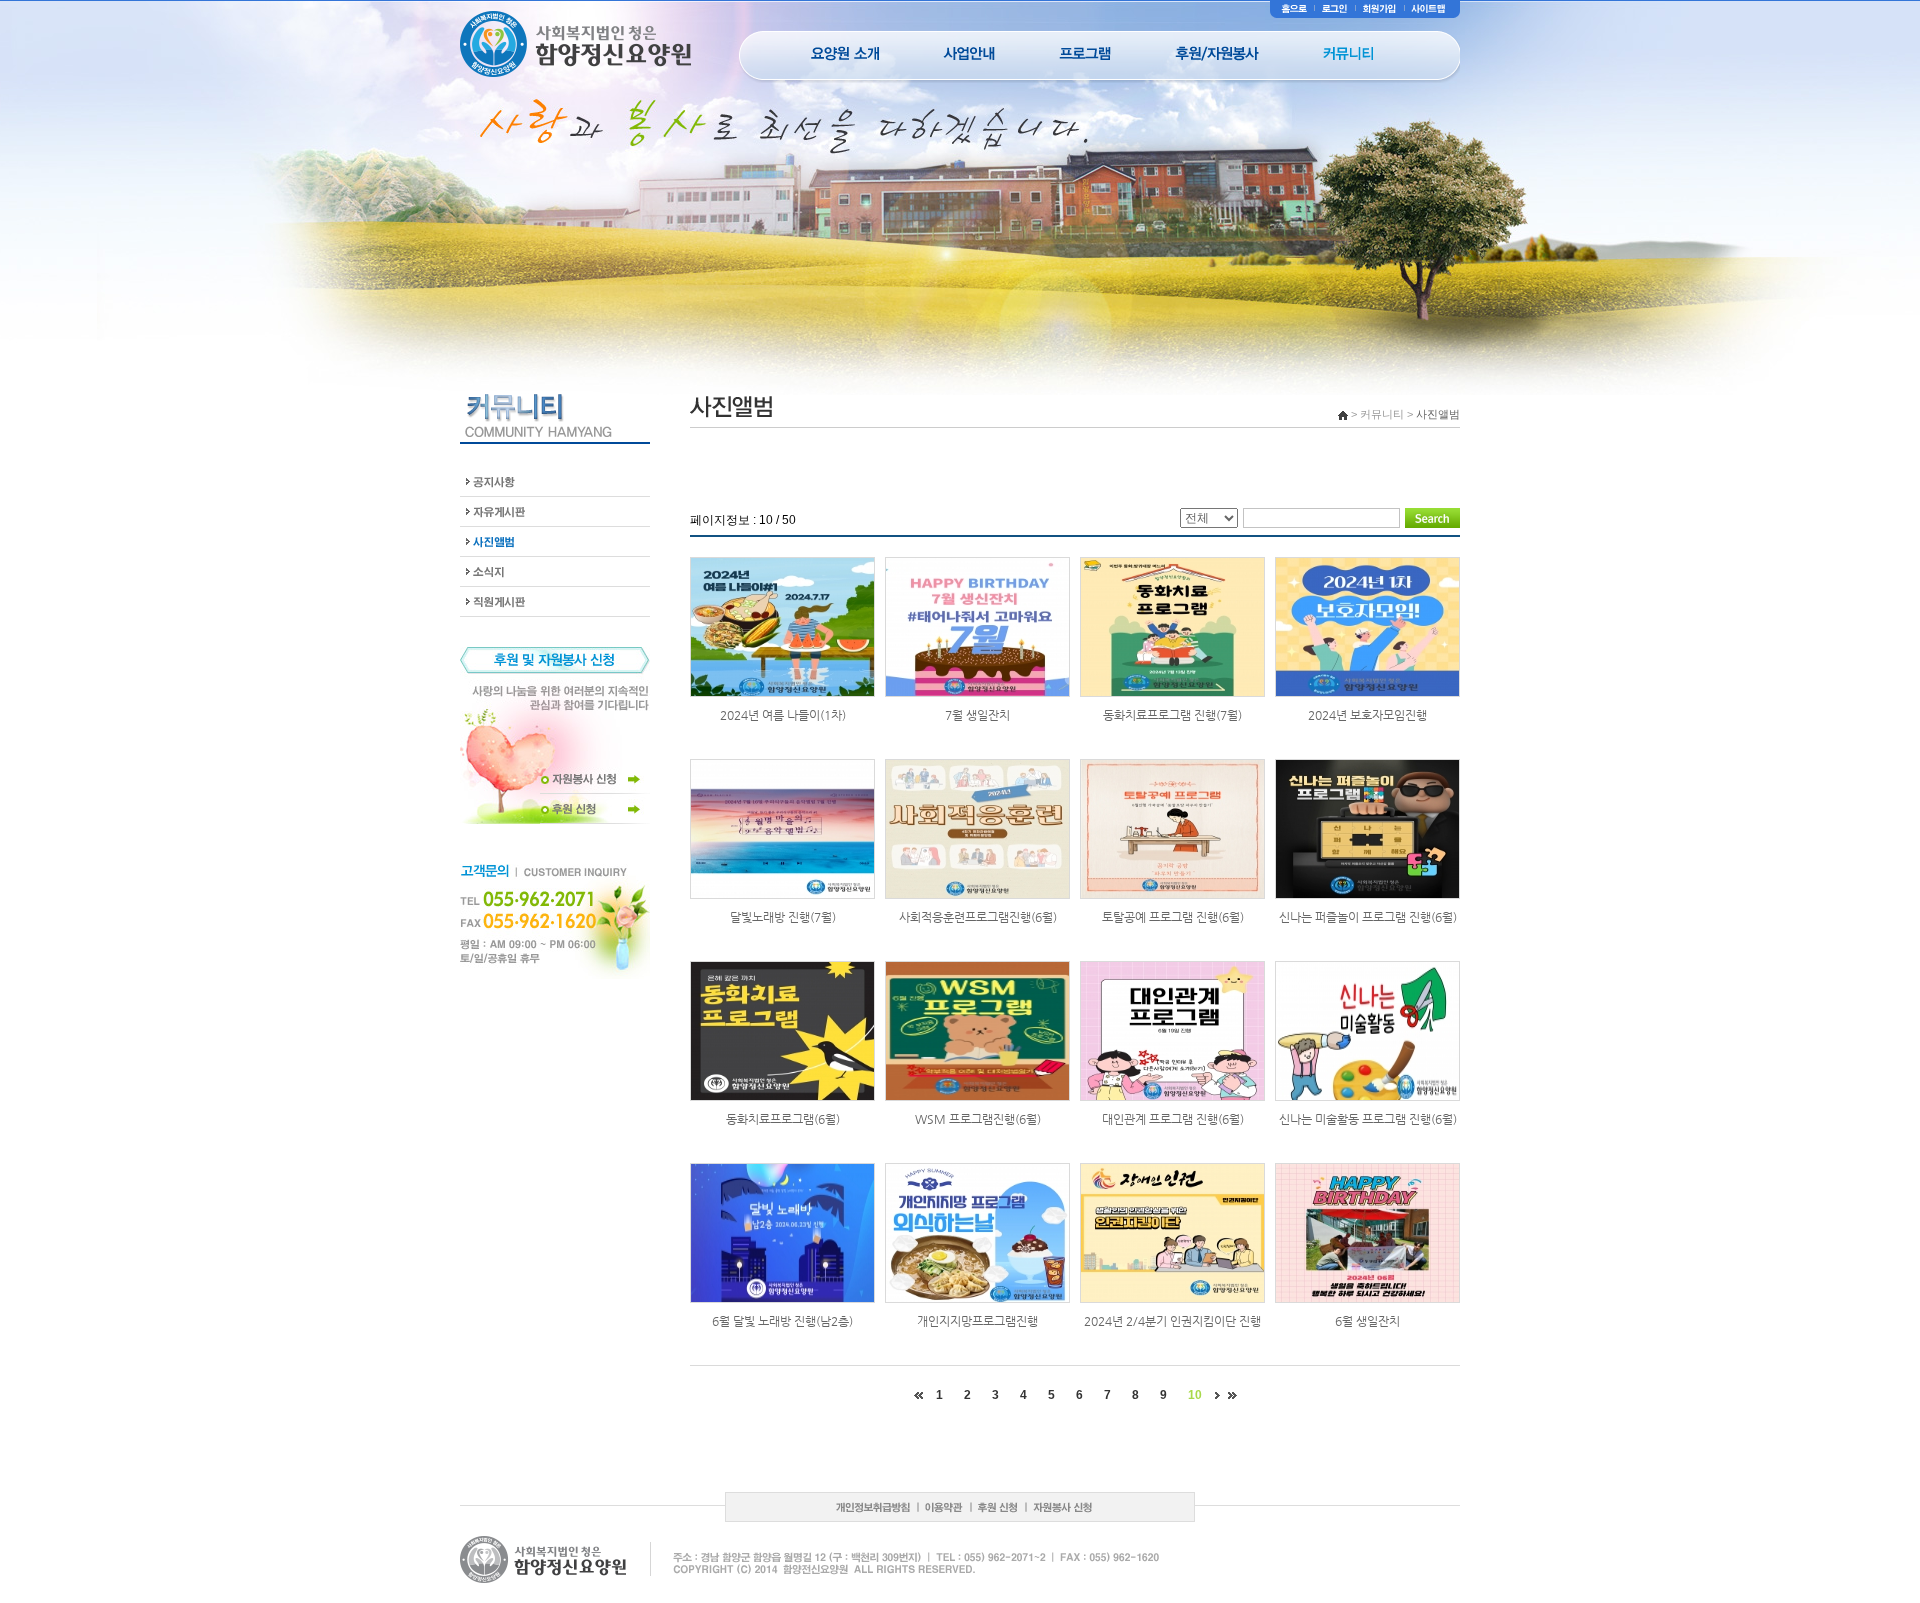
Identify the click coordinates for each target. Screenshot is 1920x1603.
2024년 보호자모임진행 (1367, 715)
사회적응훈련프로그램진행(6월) (978, 917)
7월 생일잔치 (977, 715)
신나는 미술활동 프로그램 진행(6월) (1368, 1119)
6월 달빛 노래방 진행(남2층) (782, 1321)
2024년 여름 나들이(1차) (783, 715)
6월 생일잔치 (1367, 1321)
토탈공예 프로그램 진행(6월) (1173, 917)
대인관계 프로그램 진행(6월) (1173, 1119)
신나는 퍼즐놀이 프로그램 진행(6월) (1368, 917)
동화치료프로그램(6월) (783, 1119)
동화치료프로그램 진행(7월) (1172, 715)
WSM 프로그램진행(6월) (978, 1119)
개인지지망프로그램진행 (977, 1321)
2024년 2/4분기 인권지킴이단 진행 (1172, 1321)
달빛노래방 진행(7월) (783, 917)
